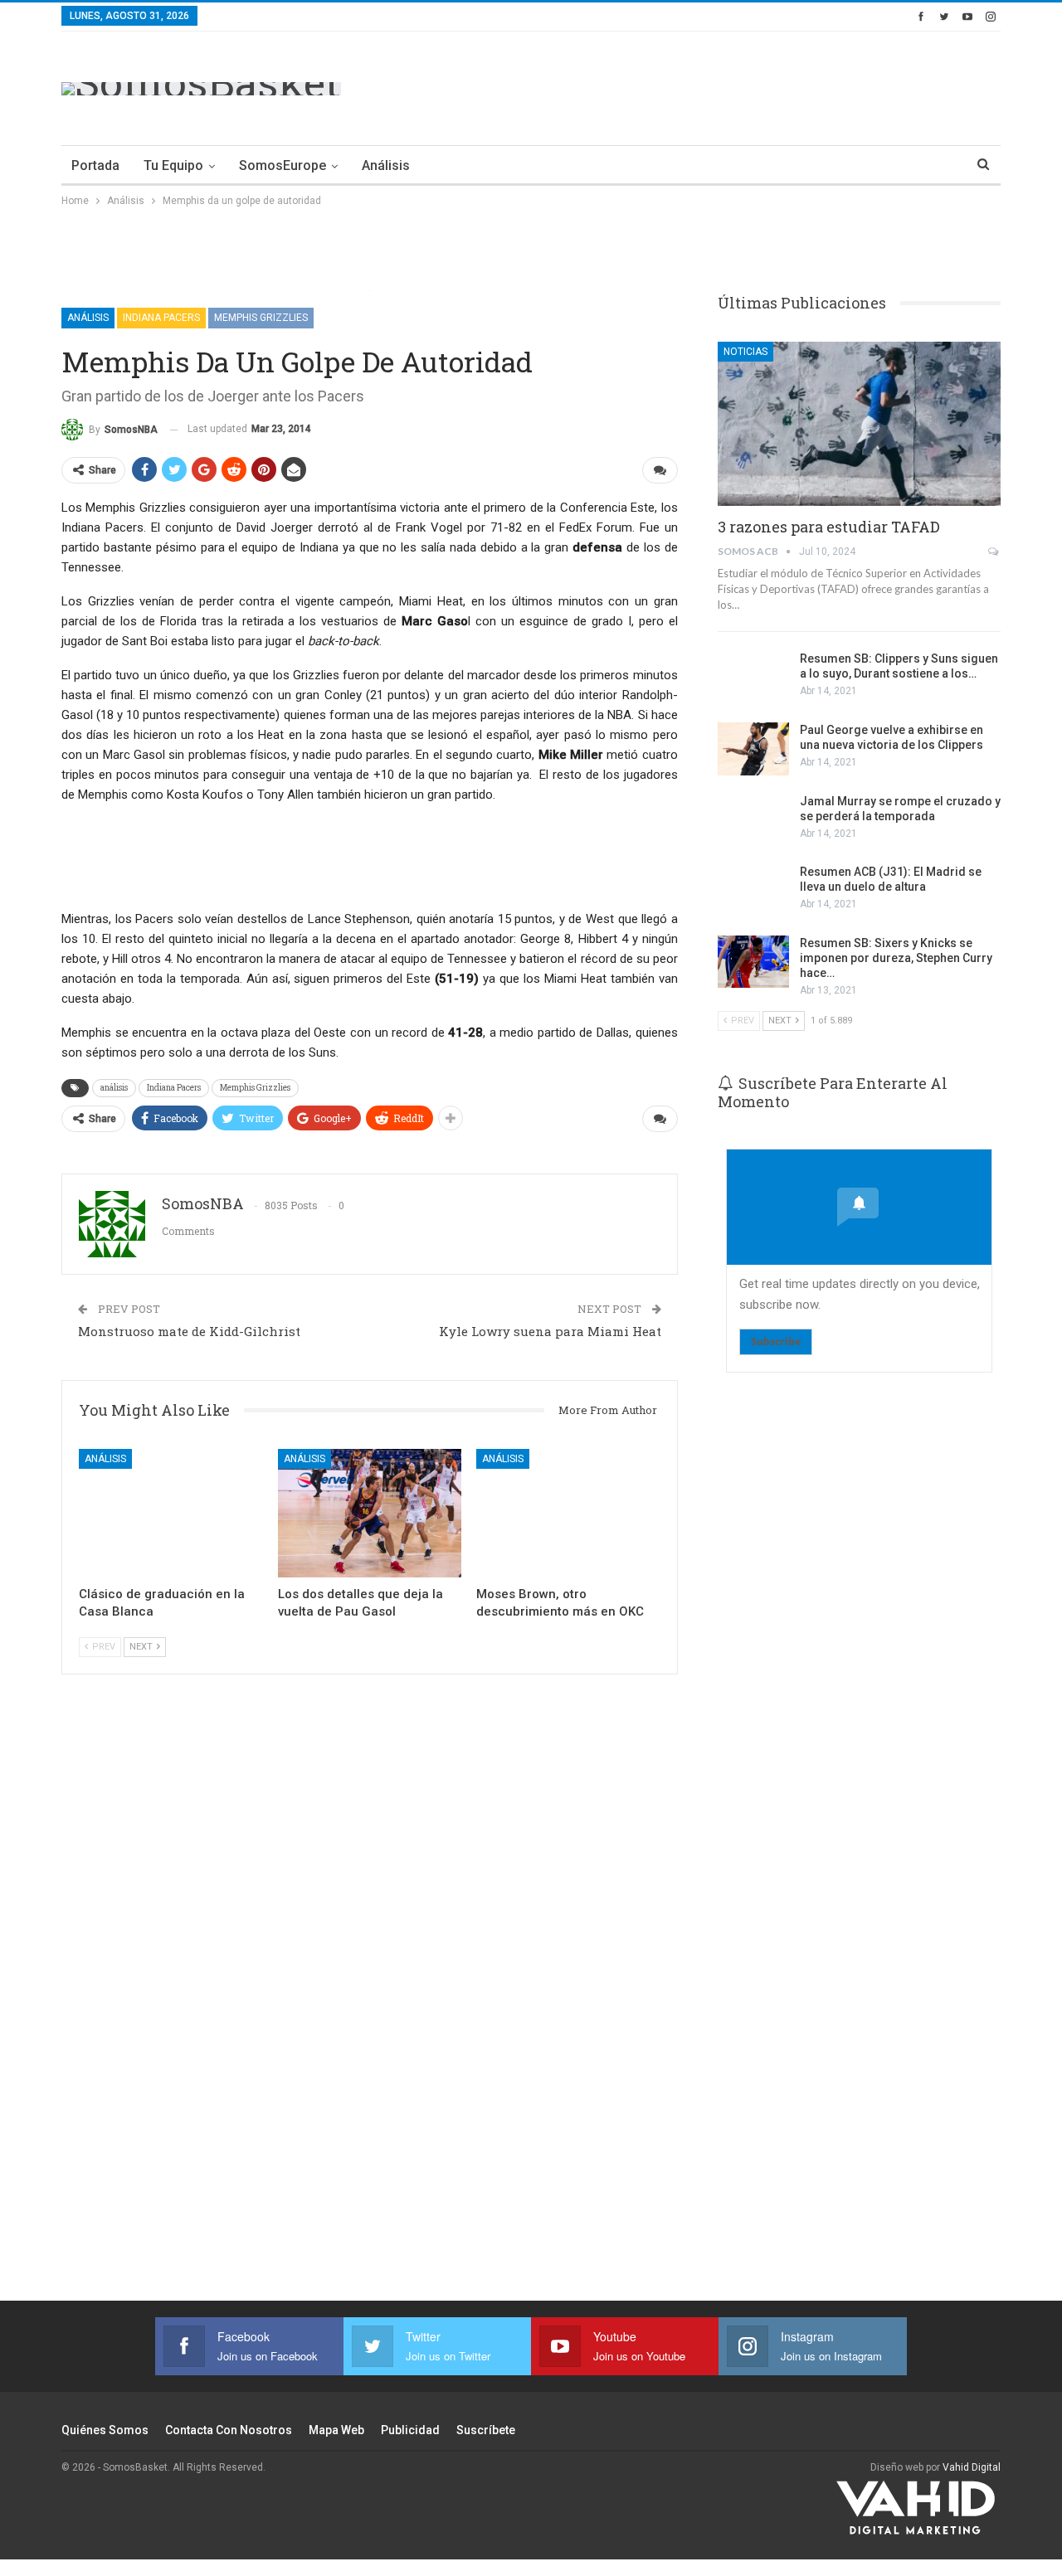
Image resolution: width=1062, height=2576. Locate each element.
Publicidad (410, 2430)
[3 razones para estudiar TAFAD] (859, 424)
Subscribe (776, 1341)
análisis (114, 1088)
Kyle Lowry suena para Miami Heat (550, 1331)
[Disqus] (370, 2010)
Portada (95, 165)
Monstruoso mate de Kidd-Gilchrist (189, 1331)
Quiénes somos (105, 2430)
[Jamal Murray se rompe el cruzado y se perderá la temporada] (753, 820)
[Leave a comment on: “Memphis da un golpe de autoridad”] (660, 470)
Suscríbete (486, 2430)
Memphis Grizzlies (261, 318)
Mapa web (336, 2430)
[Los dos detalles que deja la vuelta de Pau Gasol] (370, 1513)
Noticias (745, 352)
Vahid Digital (972, 2467)
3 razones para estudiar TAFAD (829, 527)
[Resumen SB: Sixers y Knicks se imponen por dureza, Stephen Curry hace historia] (753, 962)
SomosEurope (283, 165)
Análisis (386, 165)
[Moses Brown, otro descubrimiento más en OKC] (568, 1513)
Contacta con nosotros (229, 2430)
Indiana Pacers (161, 318)
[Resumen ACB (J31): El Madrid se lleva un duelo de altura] (753, 891)
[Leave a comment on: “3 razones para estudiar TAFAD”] (994, 552)
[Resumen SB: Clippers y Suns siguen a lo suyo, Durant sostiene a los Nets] (753, 678)
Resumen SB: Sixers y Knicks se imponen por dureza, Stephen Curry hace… (896, 958)
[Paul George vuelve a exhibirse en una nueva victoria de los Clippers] (753, 749)
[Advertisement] (699, 85)
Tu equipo (173, 165)
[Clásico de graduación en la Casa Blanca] (171, 1513)
